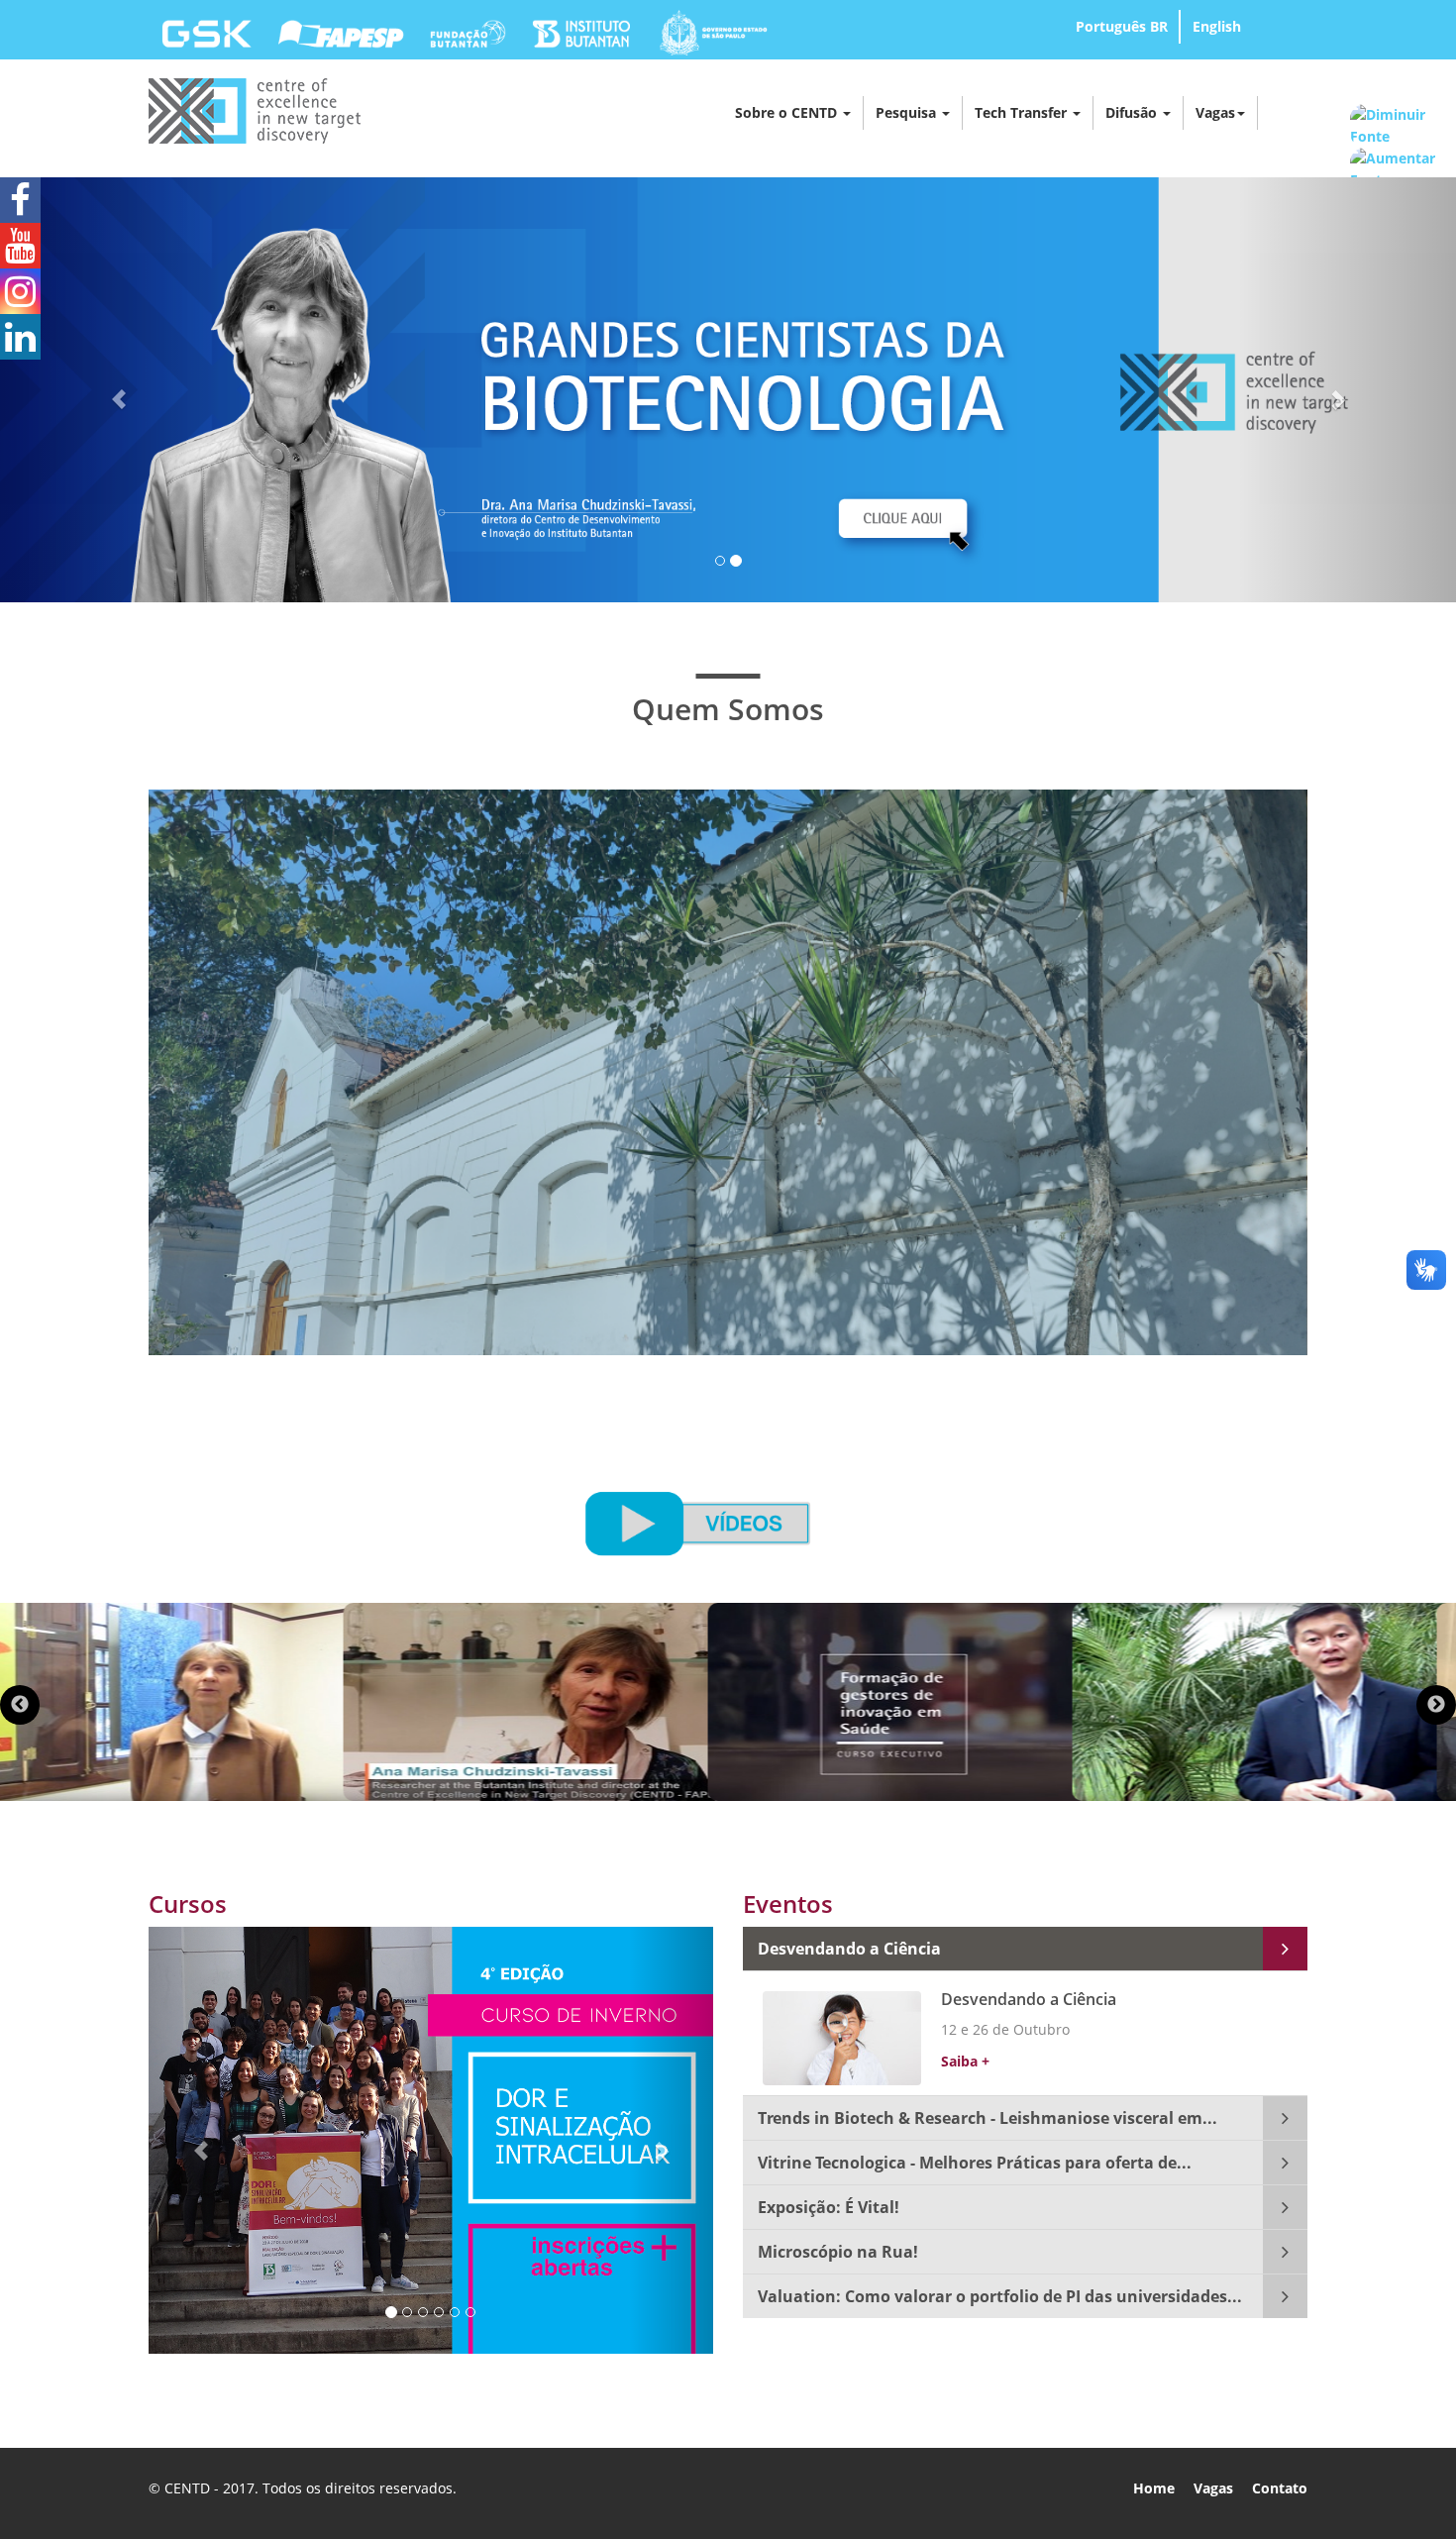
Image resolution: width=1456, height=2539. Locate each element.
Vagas (1215, 112)
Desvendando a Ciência (849, 1949)
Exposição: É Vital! (829, 2207)
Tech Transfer (1023, 112)
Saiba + (965, 2061)
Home (1154, 2488)
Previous (20, 1705)
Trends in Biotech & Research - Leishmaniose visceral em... (988, 2118)
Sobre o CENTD (788, 112)
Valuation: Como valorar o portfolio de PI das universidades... (1000, 2296)
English (1217, 26)
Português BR (1122, 26)
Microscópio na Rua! (838, 2252)
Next (1436, 1705)
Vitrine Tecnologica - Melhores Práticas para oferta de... (975, 2163)
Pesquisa (908, 112)
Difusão (1133, 112)
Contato (1280, 2488)
